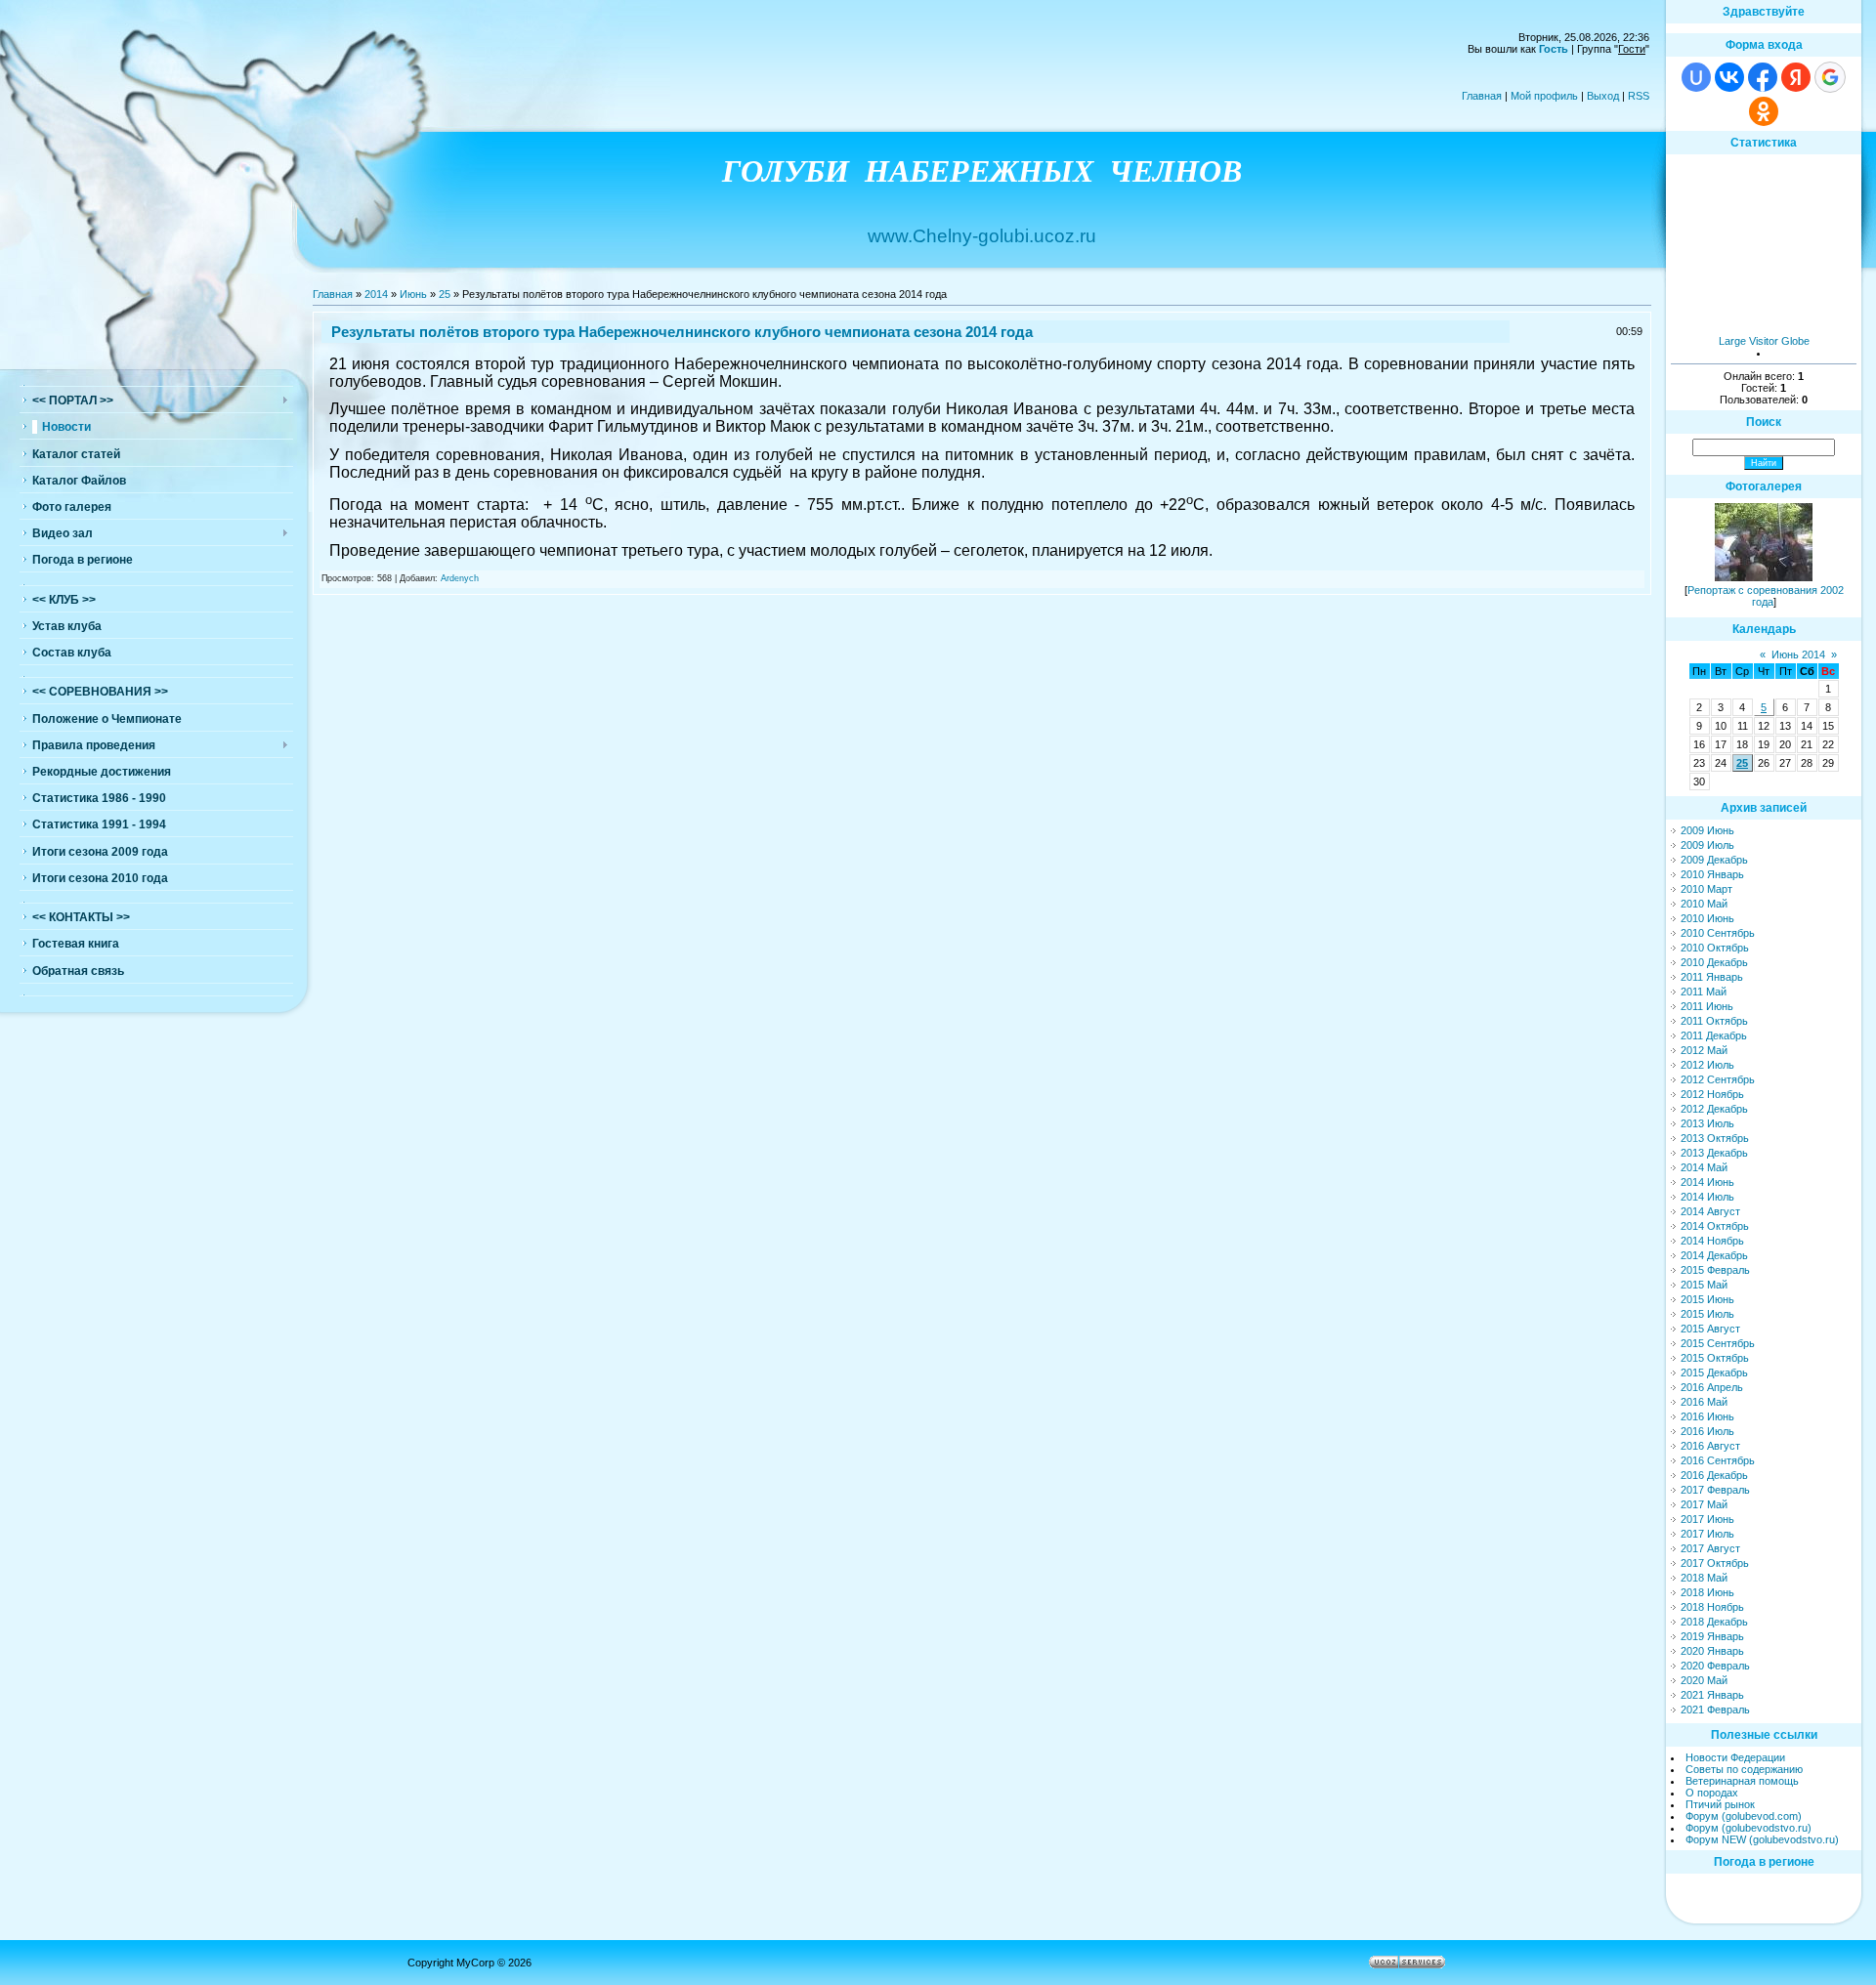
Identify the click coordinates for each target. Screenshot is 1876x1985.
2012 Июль (1707, 1065)
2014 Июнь (1707, 1182)
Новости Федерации (1735, 1757)
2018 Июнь (1707, 1592)
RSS (1639, 96)
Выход (1603, 96)
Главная (1482, 96)
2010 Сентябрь (1718, 933)
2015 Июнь (1707, 1299)
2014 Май (1704, 1167)
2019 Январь (1712, 1636)
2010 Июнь (1707, 918)
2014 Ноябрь (1712, 1241)
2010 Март (1706, 889)
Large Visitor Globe (1764, 341)
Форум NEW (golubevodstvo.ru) (1762, 1839)
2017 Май (1704, 1504)
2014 (376, 294)
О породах (1712, 1793)
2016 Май (1704, 1402)
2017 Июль (1707, 1534)
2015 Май (1704, 1285)
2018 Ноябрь (1712, 1607)
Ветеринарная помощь (1742, 1781)
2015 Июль (1707, 1314)
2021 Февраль (1715, 1710)
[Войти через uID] (1696, 77)
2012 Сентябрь (1718, 1079)
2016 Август (1710, 1446)
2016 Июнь (1707, 1416)
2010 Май (1704, 904)
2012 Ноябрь (1712, 1094)
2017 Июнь (1707, 1519)
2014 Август (1710, 1211)
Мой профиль (1544, 96)
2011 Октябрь (1714, 1021)
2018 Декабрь (1714, 1622)
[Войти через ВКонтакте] (1729, 77)
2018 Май (1704, 1578)
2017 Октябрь (1715, 1563)
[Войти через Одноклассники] (1764, 111)
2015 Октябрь (1715, 1358)
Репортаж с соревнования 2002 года (1766, 596)
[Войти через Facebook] (1763, 77)
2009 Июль (1707, 845)
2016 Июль (1707, 1431)
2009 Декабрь (1714, 860)
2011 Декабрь (1714, 1035)
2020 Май (1704, 1680)
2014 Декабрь (1714, 1255)
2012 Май (1704, 1050)
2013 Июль (1707, 1123)
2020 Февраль (1715, 1666)
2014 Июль (1707, 1197)
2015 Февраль (1715, 1270)
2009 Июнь (1707, 830)
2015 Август (1710, 1329)
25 (445, 294)
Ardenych (460, 578)
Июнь (413, 294)
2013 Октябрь (1715, 1138)
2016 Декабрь (1714, 1475)
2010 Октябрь (1715, 948)
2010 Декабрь (1714, 962)
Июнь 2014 (1798, 655)
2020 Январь (1712, 1651)
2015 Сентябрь (1718, 1343)
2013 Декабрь (1714, 1153)
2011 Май (1704, 992)
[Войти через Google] (1830, 77)
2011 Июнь (1707, 1006)
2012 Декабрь (1714, 1109)
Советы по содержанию (1744, 1769)
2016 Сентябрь (1718, 1460)
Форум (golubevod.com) (1744, 1816)
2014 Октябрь (1715, 1226)
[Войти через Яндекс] (1796, 77)
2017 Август (1710, 1548)
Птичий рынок (1720, 1804)
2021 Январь (1712, 1695)
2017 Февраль (1715, 1490)
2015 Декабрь (1714, 1373)
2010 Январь (1712, 874)
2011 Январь (1712, 977)
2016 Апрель (1712, 1387)
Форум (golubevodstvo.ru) (1748, 1828)
